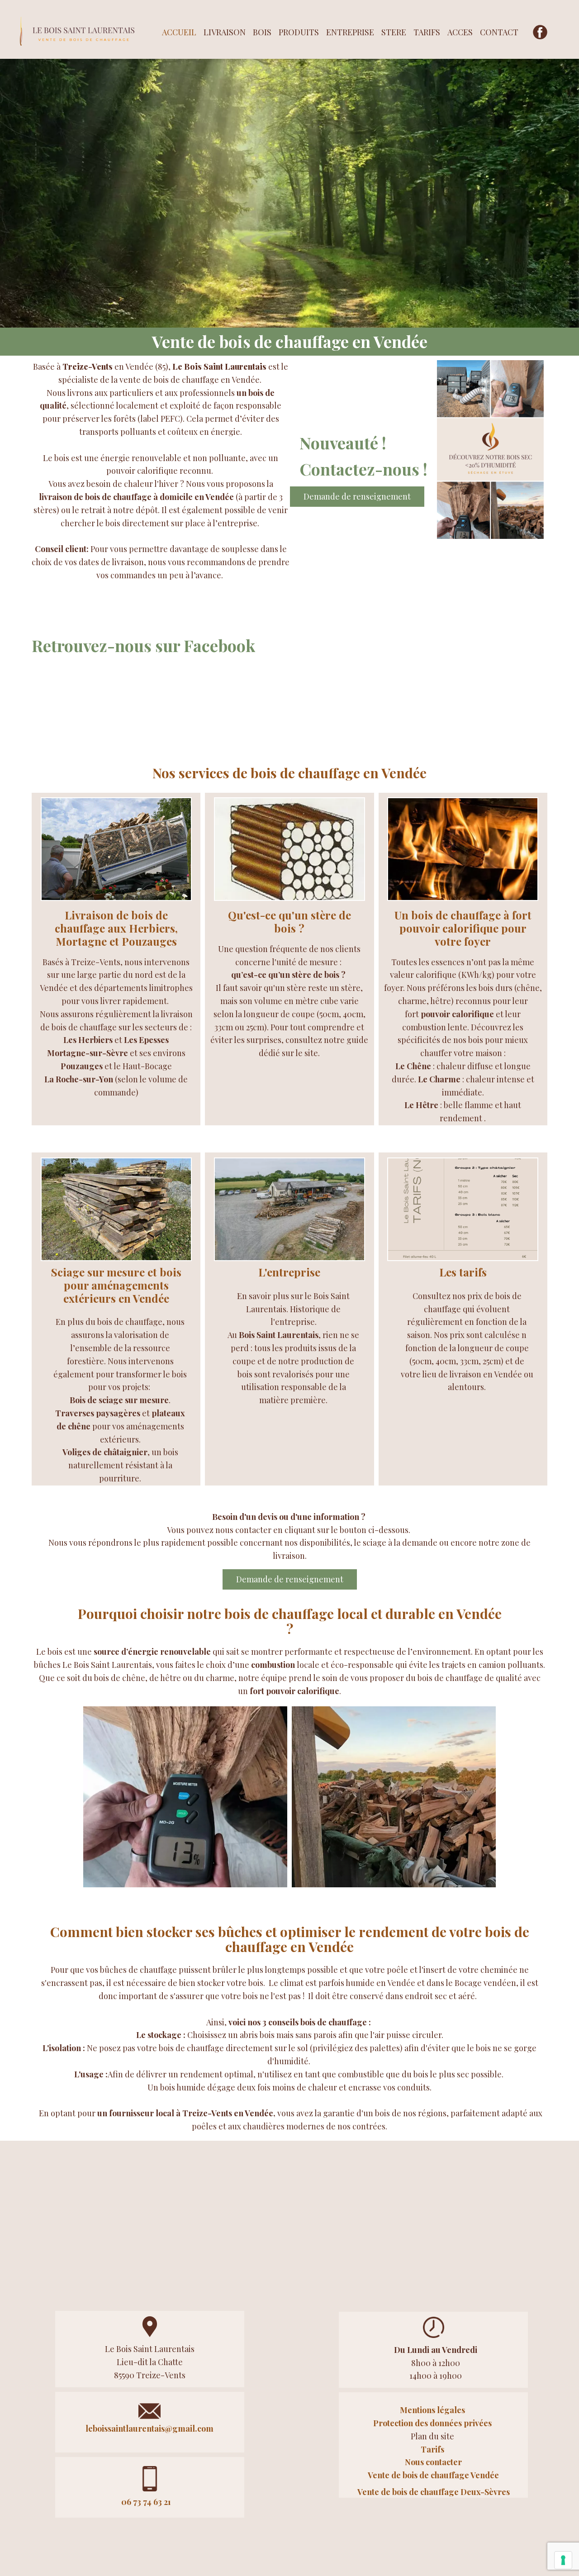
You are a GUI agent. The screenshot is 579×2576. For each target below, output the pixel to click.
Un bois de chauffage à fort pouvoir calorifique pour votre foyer (463, 928)
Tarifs (433, 2449)
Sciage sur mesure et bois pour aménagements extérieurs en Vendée (116, 1285)
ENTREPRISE (350, 32)
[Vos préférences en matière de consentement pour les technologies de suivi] (563, 2560)
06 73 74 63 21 (146, 2502)
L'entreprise (289, 1272)
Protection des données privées (432, 2423)
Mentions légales (433, 2410)
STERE (394, 32)
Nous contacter (433, 2462)
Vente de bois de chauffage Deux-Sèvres (434, 2492)
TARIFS (427, 32)
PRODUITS (299, 32)
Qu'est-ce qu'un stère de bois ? (289, 921)
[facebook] (540, 32)
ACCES (460, 32)
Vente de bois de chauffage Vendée (433, 2475)
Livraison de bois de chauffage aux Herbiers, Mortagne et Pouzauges (116, 928)
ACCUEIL (179, 32)
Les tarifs (463, 1272)
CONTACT (499, 32)
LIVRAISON (225, 32)
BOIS (262, 32)
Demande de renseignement (357, 496)
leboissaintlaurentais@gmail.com (149, 2428)
